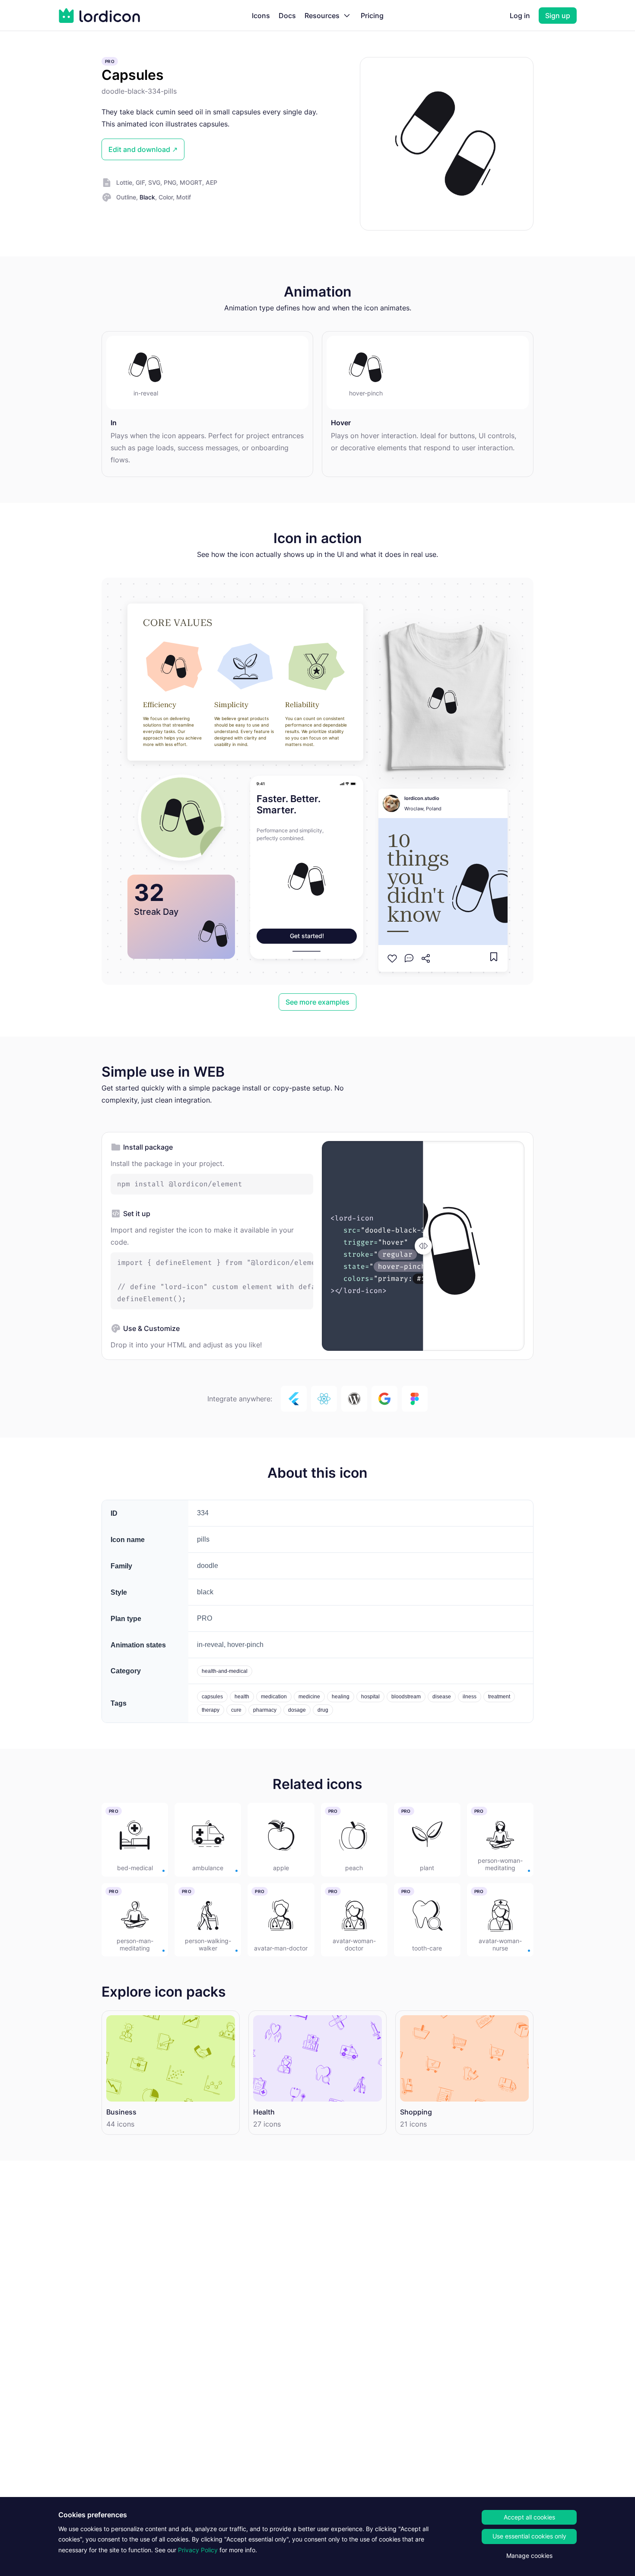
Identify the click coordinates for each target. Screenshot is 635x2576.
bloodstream (406, 1697)
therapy (211, 1710)
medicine (309, 1697)
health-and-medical (225, 1671)
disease (442, 1697)
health (242, 1697)
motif (184, 197)
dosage (297, 1710)
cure (236, 1710)
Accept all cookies (529, 2517)
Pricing (372, 16)
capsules (212, 1697)
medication (274, 1697)
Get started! (307, 936)
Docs (287, 16)
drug (323, 1710)
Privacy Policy (198, 2550)
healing (341, 1697)
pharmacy (265, 1710)
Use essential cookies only (529, 2536)
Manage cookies (529, 2555)
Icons (261, 16)
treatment (499, 1697)
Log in (520, 16)
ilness (470, 1697)
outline (126, 197)
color (166, 197)
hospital (370, 1697)
